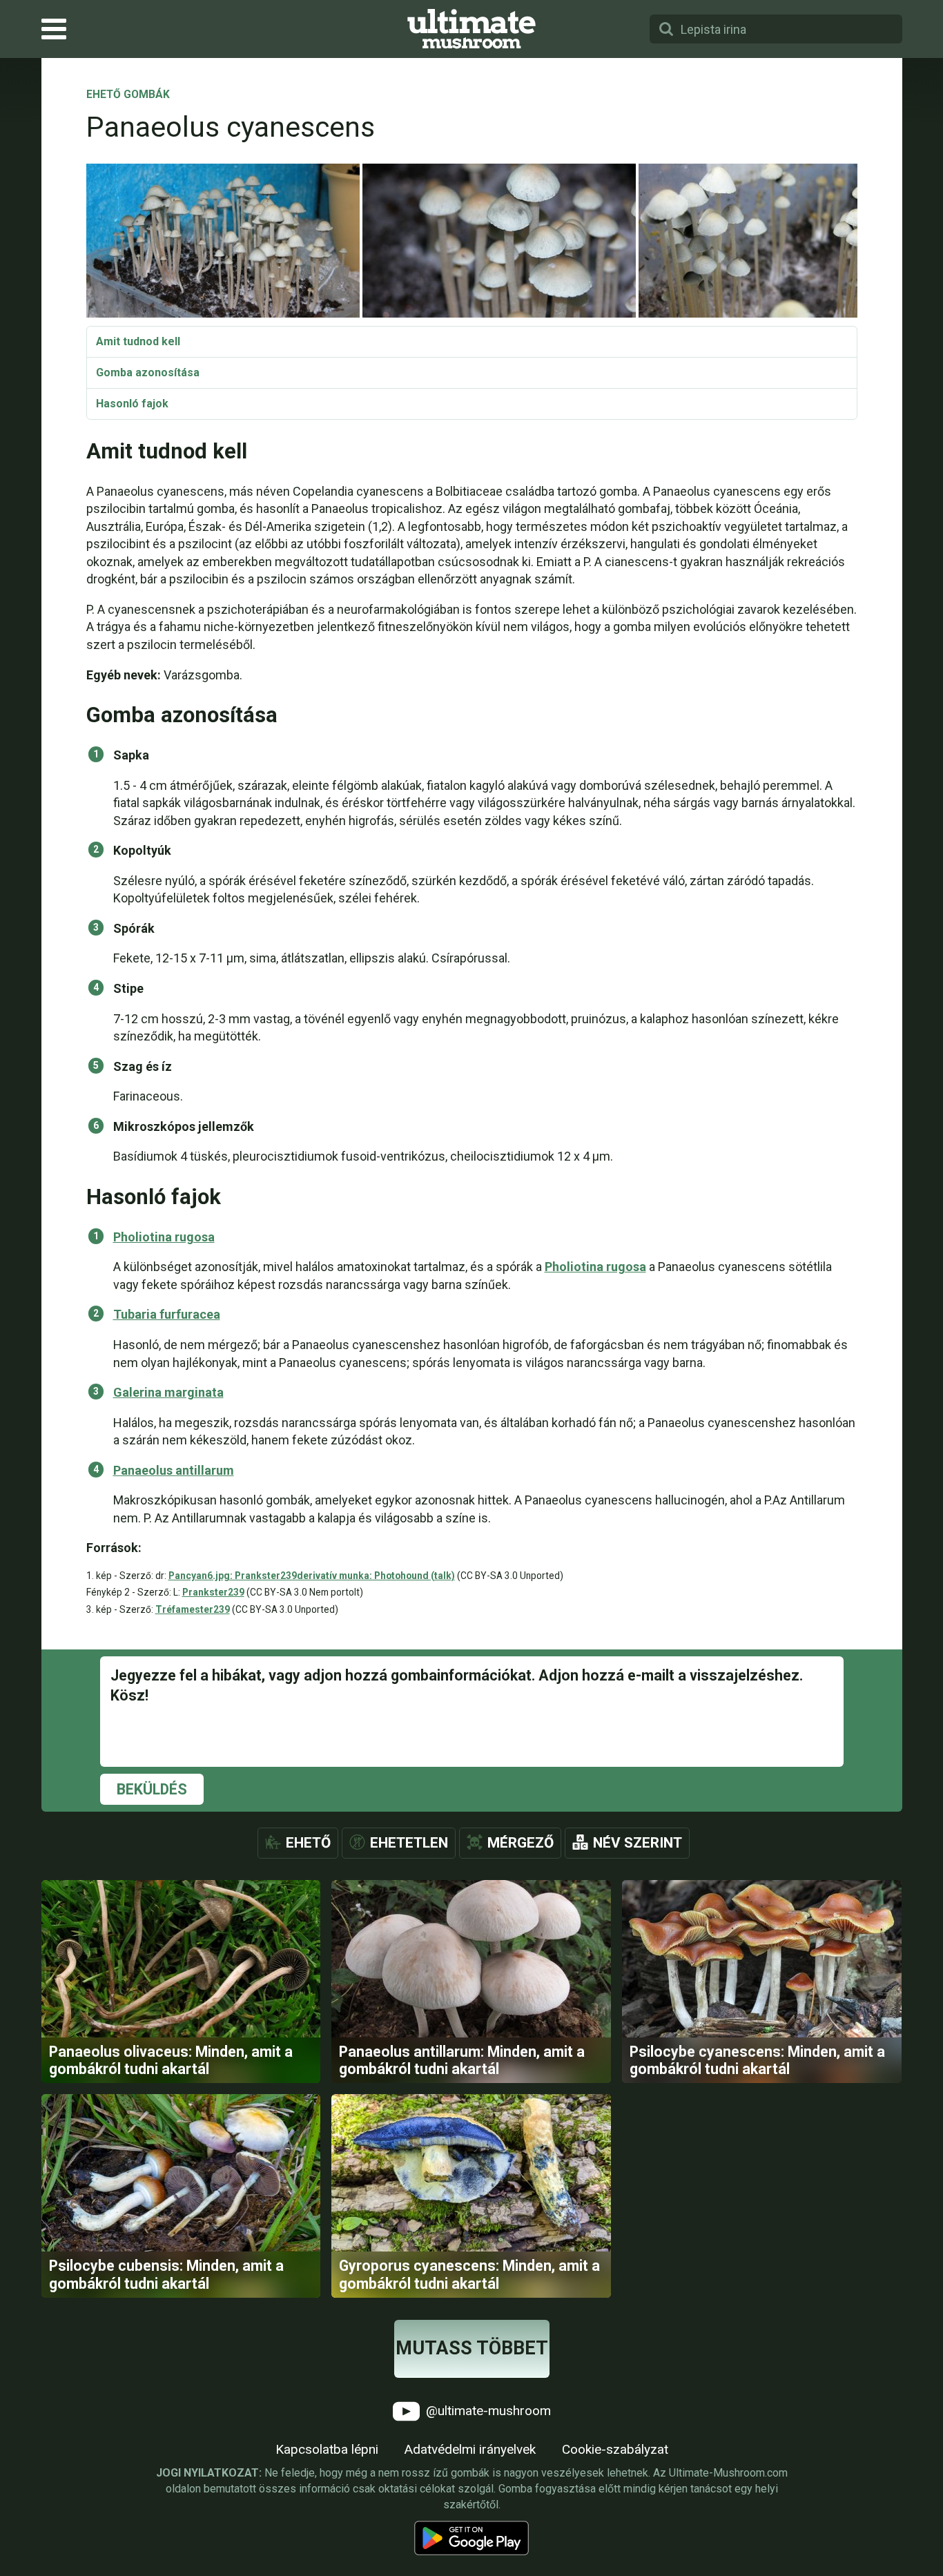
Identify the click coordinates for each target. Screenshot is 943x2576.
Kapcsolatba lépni (327, 2449)
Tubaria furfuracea (167, 1314)
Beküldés (152, 1789)
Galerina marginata (168, 1392)
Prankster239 (213, 1592)
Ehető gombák (128, 95)
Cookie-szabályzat (615, 2449)
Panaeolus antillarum (174, 1470)
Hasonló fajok (132, 404)
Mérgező (521, 1843)
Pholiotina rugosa (164, 1237)
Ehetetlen (409, 1843)
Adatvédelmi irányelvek (470, 2449)
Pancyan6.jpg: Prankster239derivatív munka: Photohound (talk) (312, 1576)
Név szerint (638, 1843)
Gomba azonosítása (148, 372)
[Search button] (666, 29)
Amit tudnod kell (138, 341)
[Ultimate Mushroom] (471, 29)
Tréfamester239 (193, 1609)
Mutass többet (472, 2348)
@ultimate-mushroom (487, 2411)
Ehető (308, 1843)
